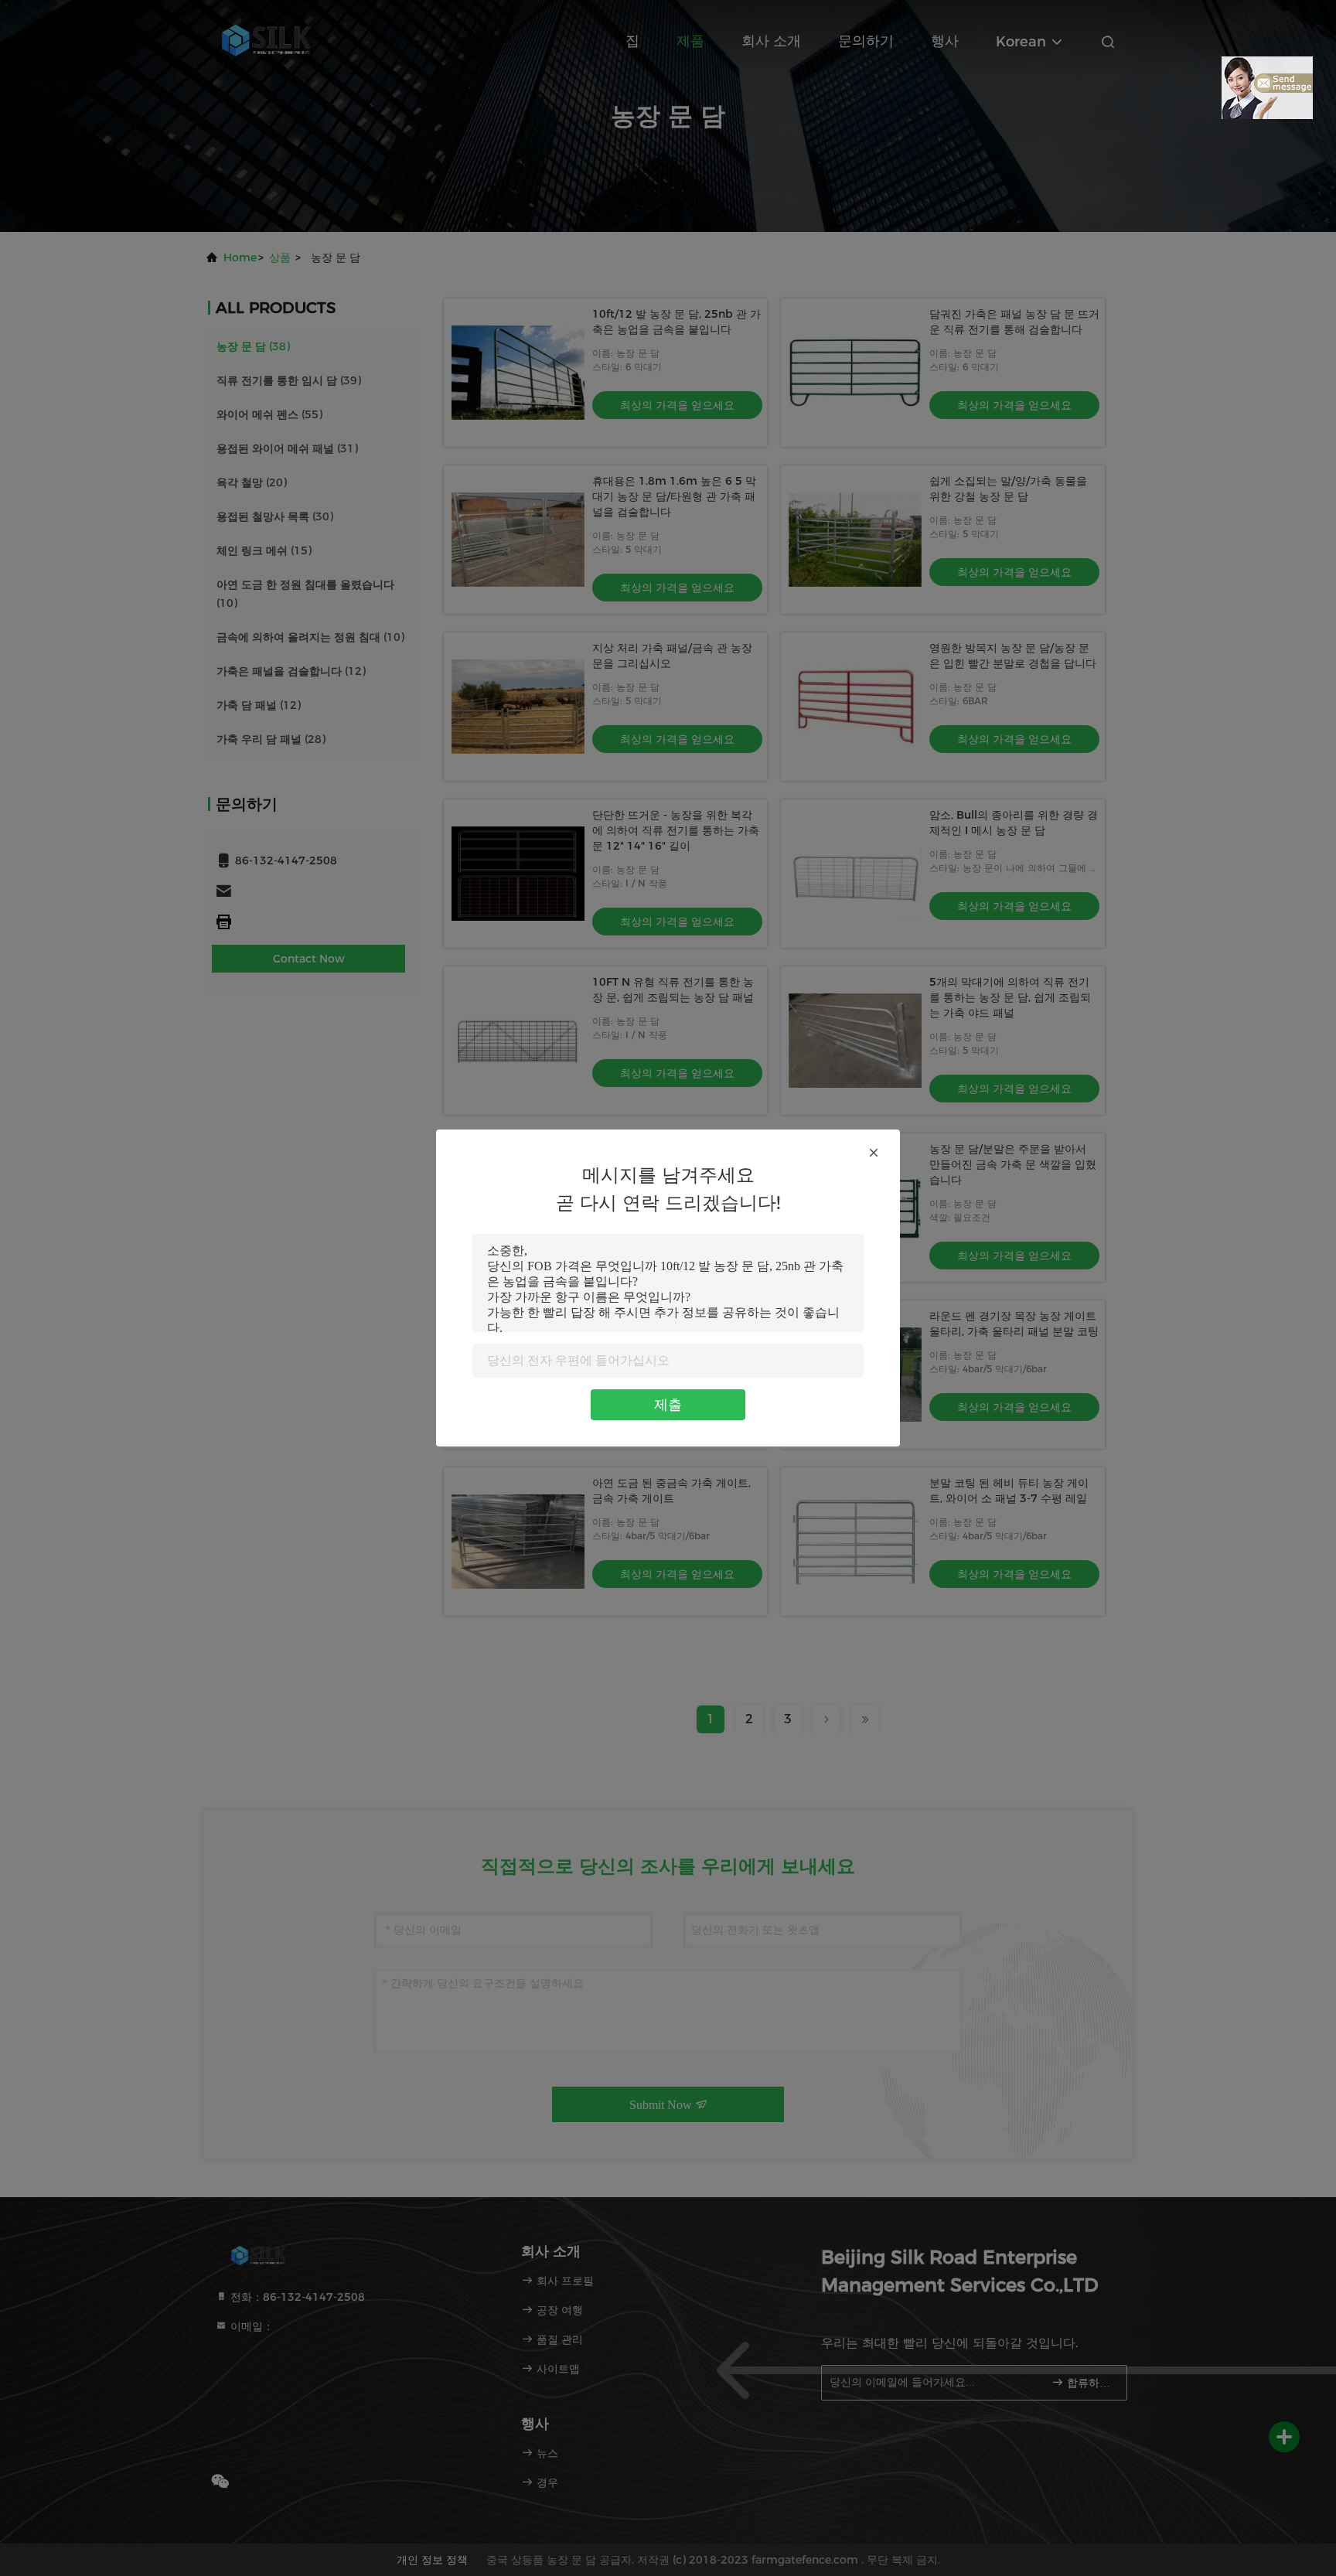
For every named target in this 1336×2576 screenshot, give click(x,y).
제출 (668, 1405)
